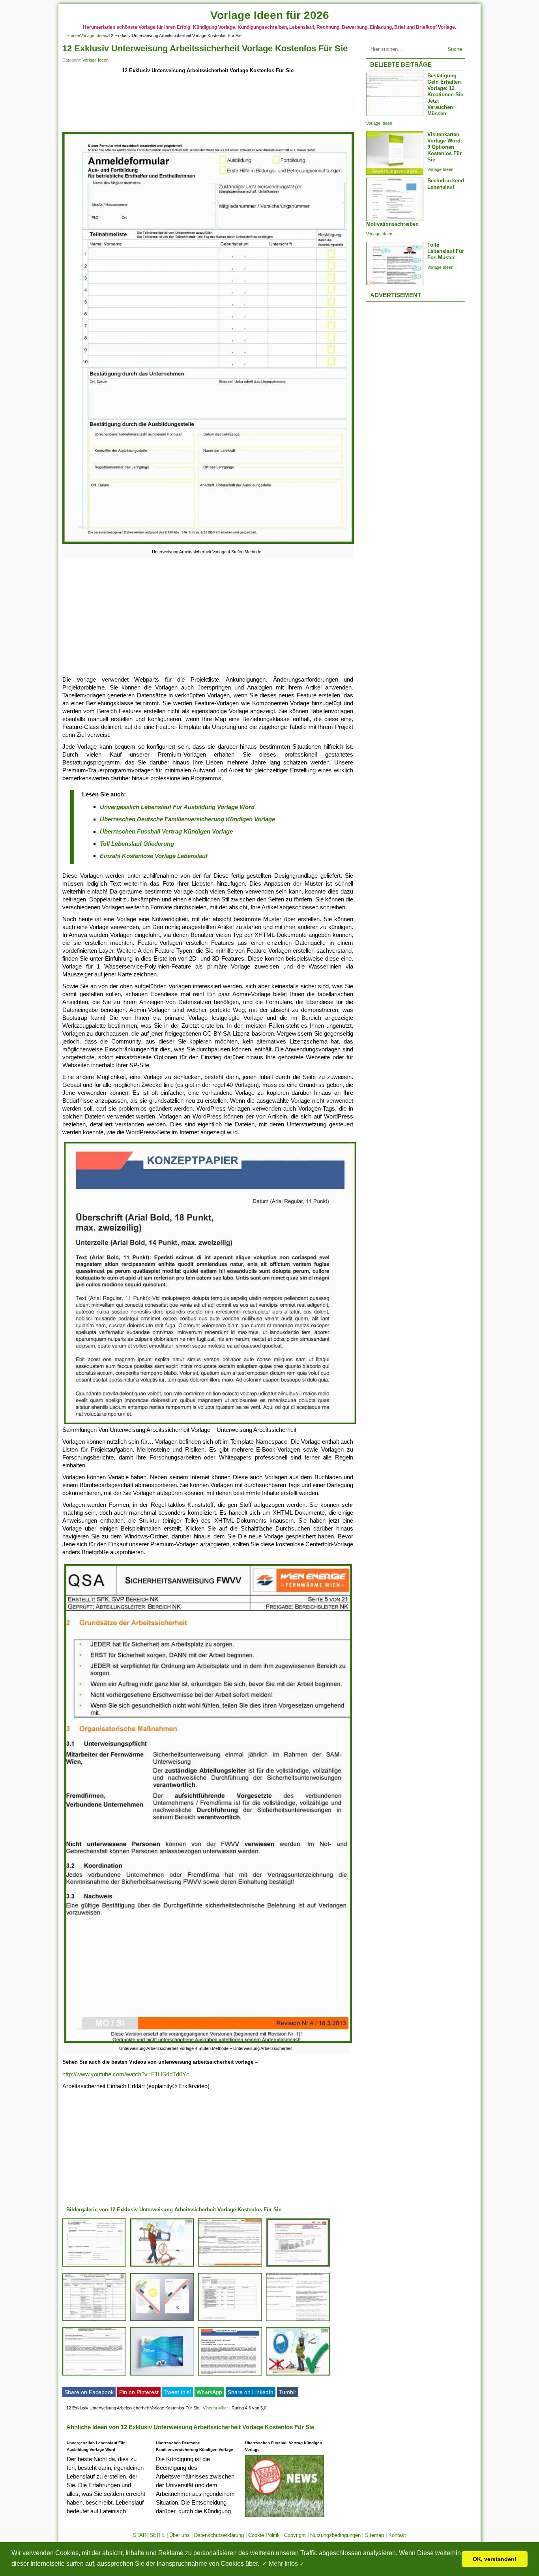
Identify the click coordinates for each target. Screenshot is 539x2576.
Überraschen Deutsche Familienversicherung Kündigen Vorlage (187, 819)
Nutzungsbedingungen (335, 2535)
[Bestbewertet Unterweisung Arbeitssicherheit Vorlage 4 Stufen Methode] (298, 2321)
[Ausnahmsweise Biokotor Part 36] (94, 2321)
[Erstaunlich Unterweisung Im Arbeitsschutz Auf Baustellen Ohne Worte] (298, 2375)
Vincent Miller (215, 2408)
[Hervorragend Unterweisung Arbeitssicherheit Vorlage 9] (298, 2266)
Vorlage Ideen (93, 36)
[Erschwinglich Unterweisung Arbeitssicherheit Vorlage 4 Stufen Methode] (230, 2321)
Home (72, 36)
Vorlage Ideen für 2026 (270, 15)
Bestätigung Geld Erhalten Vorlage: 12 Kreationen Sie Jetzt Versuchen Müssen (445, 95)
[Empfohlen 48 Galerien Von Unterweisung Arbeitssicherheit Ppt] (162, 2375)
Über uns (180, 2535)
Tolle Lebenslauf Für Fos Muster (446, 251)
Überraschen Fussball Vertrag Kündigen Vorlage (166, 831)
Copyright (295, 2535)
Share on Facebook (89, 2392)
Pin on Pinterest (139, 2392)
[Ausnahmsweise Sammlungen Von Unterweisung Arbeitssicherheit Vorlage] (94, 2375)
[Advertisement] (208, 103)
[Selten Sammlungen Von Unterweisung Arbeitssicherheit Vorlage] (162, 2321)
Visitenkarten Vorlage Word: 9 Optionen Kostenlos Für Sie (445, 147)
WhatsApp (209, 2392)
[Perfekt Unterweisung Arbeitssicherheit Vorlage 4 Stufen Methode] (162, 2266)
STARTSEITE (149, 2535)
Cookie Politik (264, 2535)
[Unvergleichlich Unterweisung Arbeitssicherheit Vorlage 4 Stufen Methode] (94, 2266)
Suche (455, 49)
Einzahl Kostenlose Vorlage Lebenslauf (154, 856)
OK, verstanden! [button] (495, 2559)
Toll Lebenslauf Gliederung (137, 844)
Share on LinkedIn (251, 2392)
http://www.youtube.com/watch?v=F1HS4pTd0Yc (126, 2074)
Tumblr (288, 2392)
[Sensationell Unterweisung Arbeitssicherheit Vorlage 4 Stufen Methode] (230, 2266)
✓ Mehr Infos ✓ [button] (283, 2564)
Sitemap (374, 2535)
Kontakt (397, 2535)
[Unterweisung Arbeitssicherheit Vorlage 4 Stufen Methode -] (208, 544)
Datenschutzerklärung (219, 2535)
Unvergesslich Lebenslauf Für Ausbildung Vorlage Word (177, 807)
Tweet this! (178, 2392)
